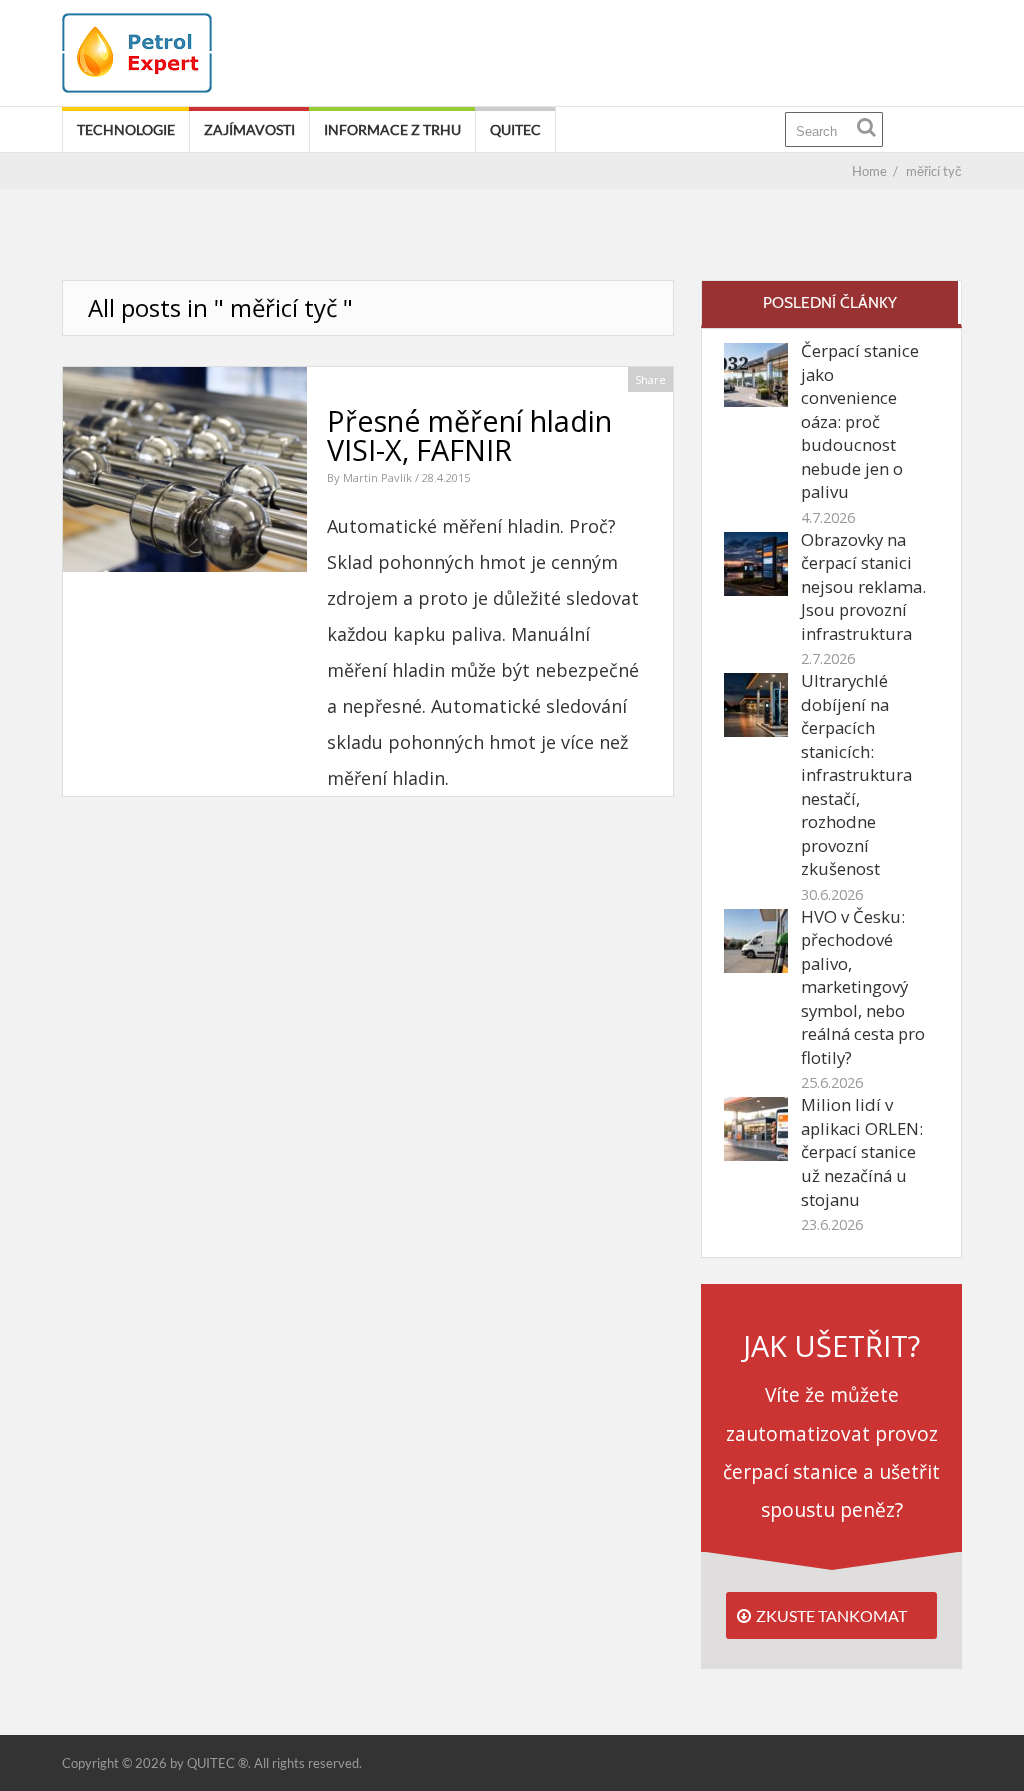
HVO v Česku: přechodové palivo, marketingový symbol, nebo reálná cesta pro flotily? (863, 987)
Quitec (515, 129)
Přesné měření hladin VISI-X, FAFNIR (469, 435)
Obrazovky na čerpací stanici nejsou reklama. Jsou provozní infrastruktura (863, 586)
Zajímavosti (249, 129)
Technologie (126, 129)
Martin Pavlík (379, 477)
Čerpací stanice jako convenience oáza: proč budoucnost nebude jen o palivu (860, 421)
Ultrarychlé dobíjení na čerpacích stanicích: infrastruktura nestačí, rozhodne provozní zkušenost (856, 774)
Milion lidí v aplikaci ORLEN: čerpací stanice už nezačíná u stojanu (862, 1151)
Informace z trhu (392, 129)
